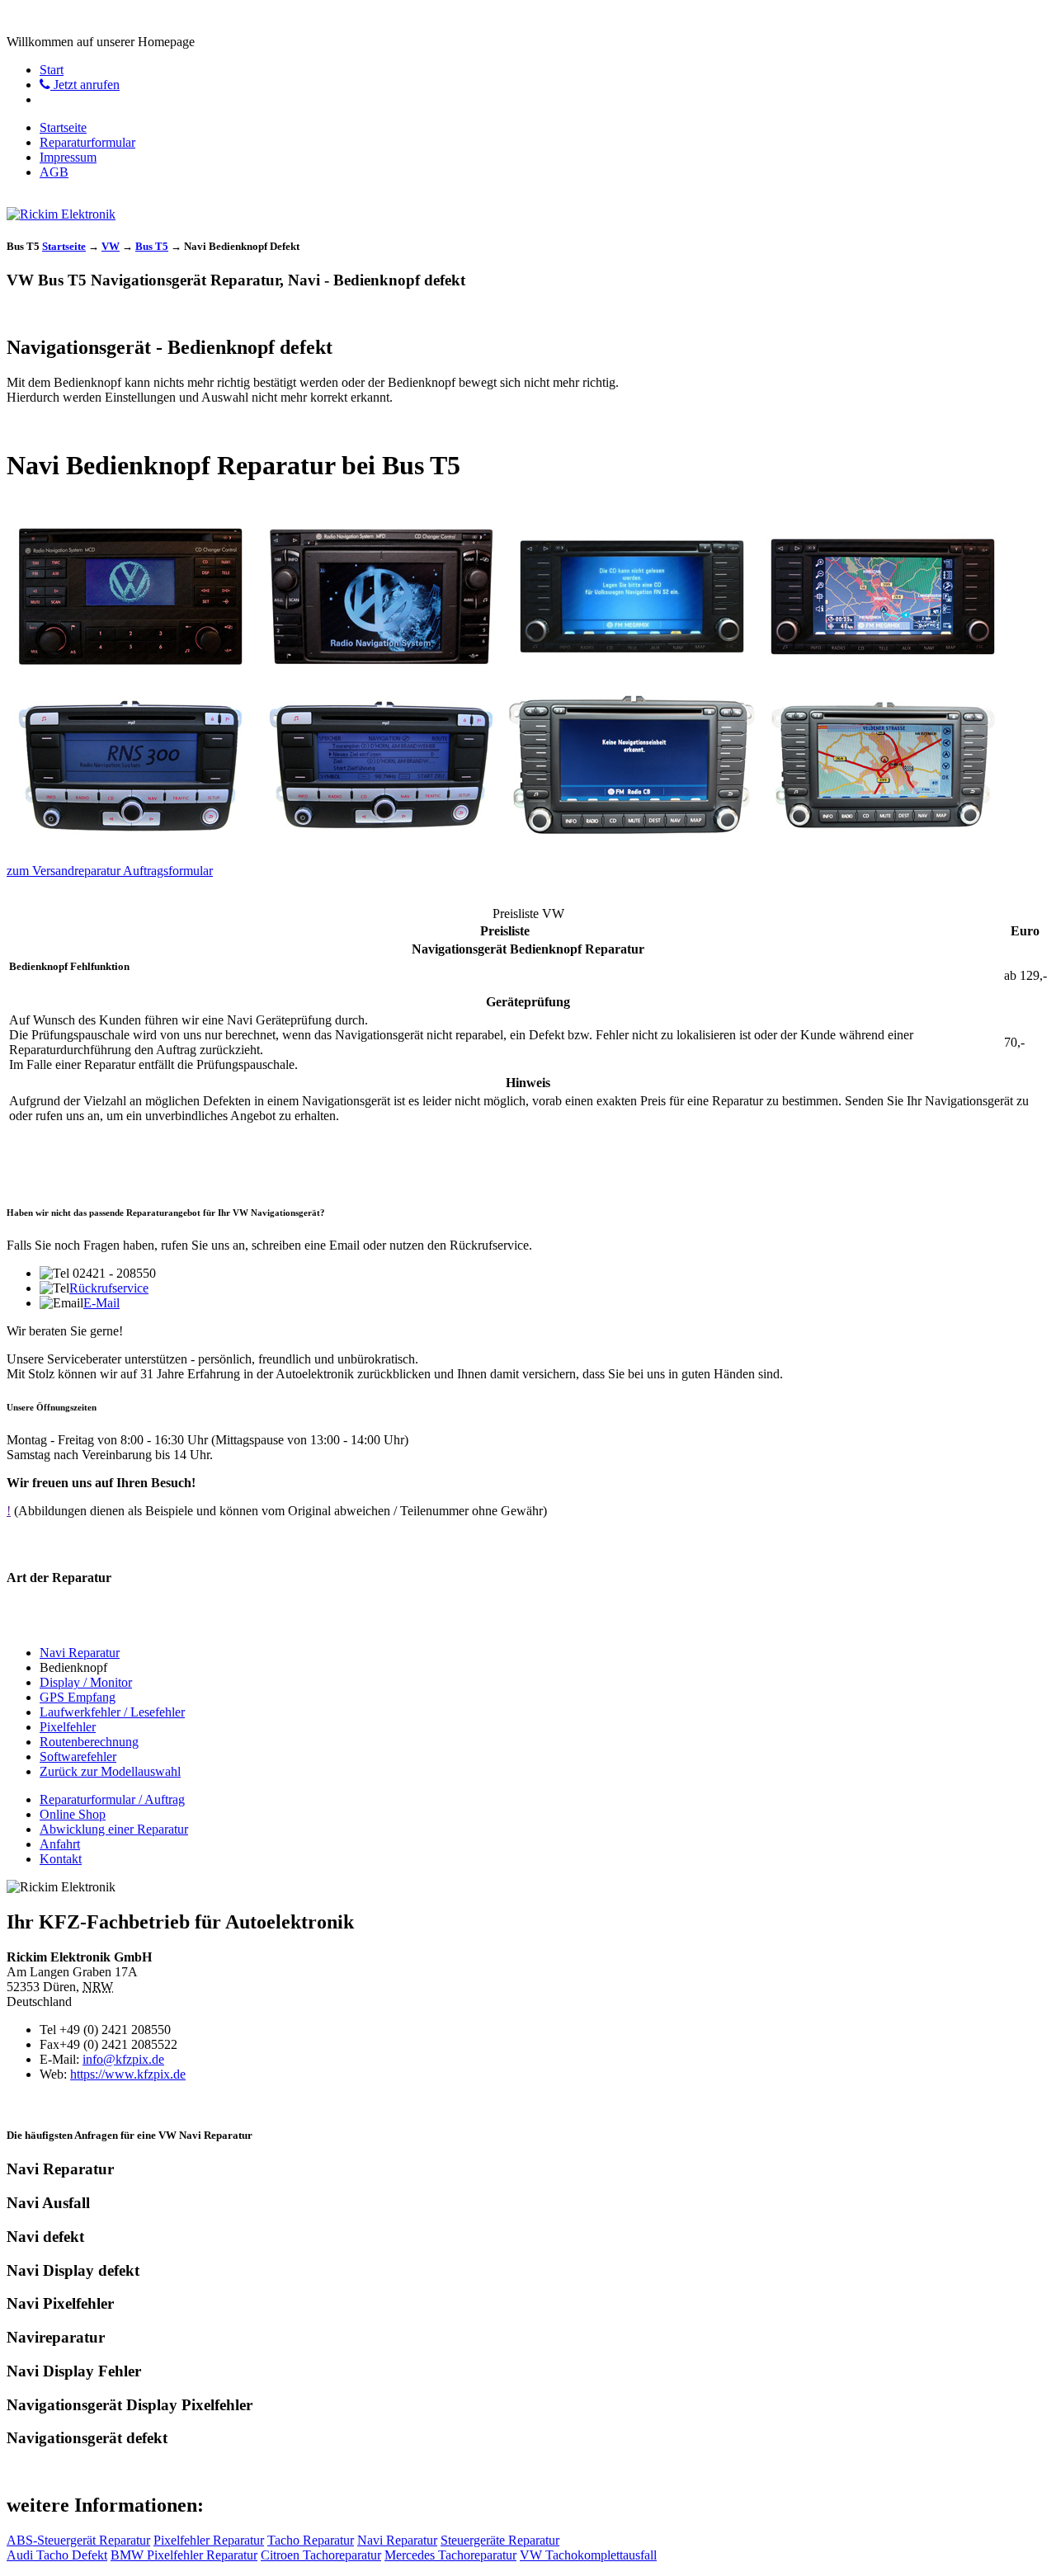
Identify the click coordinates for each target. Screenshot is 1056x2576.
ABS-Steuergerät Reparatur (78, 2540)
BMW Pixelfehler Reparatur (184, 2555)
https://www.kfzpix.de (128, 2074)
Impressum (68, 157)
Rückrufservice (109, 1288)
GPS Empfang (78, 1697)
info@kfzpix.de (123, 2059)
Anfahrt (60, 1844)
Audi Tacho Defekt (57, 2555)
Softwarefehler (78, 1757)
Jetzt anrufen (85, 85)
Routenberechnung (89, 1742)
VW (111, 246)
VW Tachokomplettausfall (588, 2555)
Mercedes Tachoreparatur (450, 2555)
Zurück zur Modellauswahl (110, 1771)
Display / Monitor (86, 1682)
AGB (54, 172)
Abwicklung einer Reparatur (114, 1829)
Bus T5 (152, 246)
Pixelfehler (68, 1727)
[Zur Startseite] (61, 214)
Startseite (63, 127)
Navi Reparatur (80, 1653)
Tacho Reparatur (311, 2540)
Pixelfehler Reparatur (209, 2540)
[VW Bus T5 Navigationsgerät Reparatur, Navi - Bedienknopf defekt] (130, 674)
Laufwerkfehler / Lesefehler (112, 1712)
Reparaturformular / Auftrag (112, 1799)
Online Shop (73, 1814)
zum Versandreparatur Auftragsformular (110, 871)
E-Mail (101, 1303)
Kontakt (61, 1859)
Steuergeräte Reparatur (500, 2540)
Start (52, 70)
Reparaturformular (87, 142)
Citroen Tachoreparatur (321, 2555)
